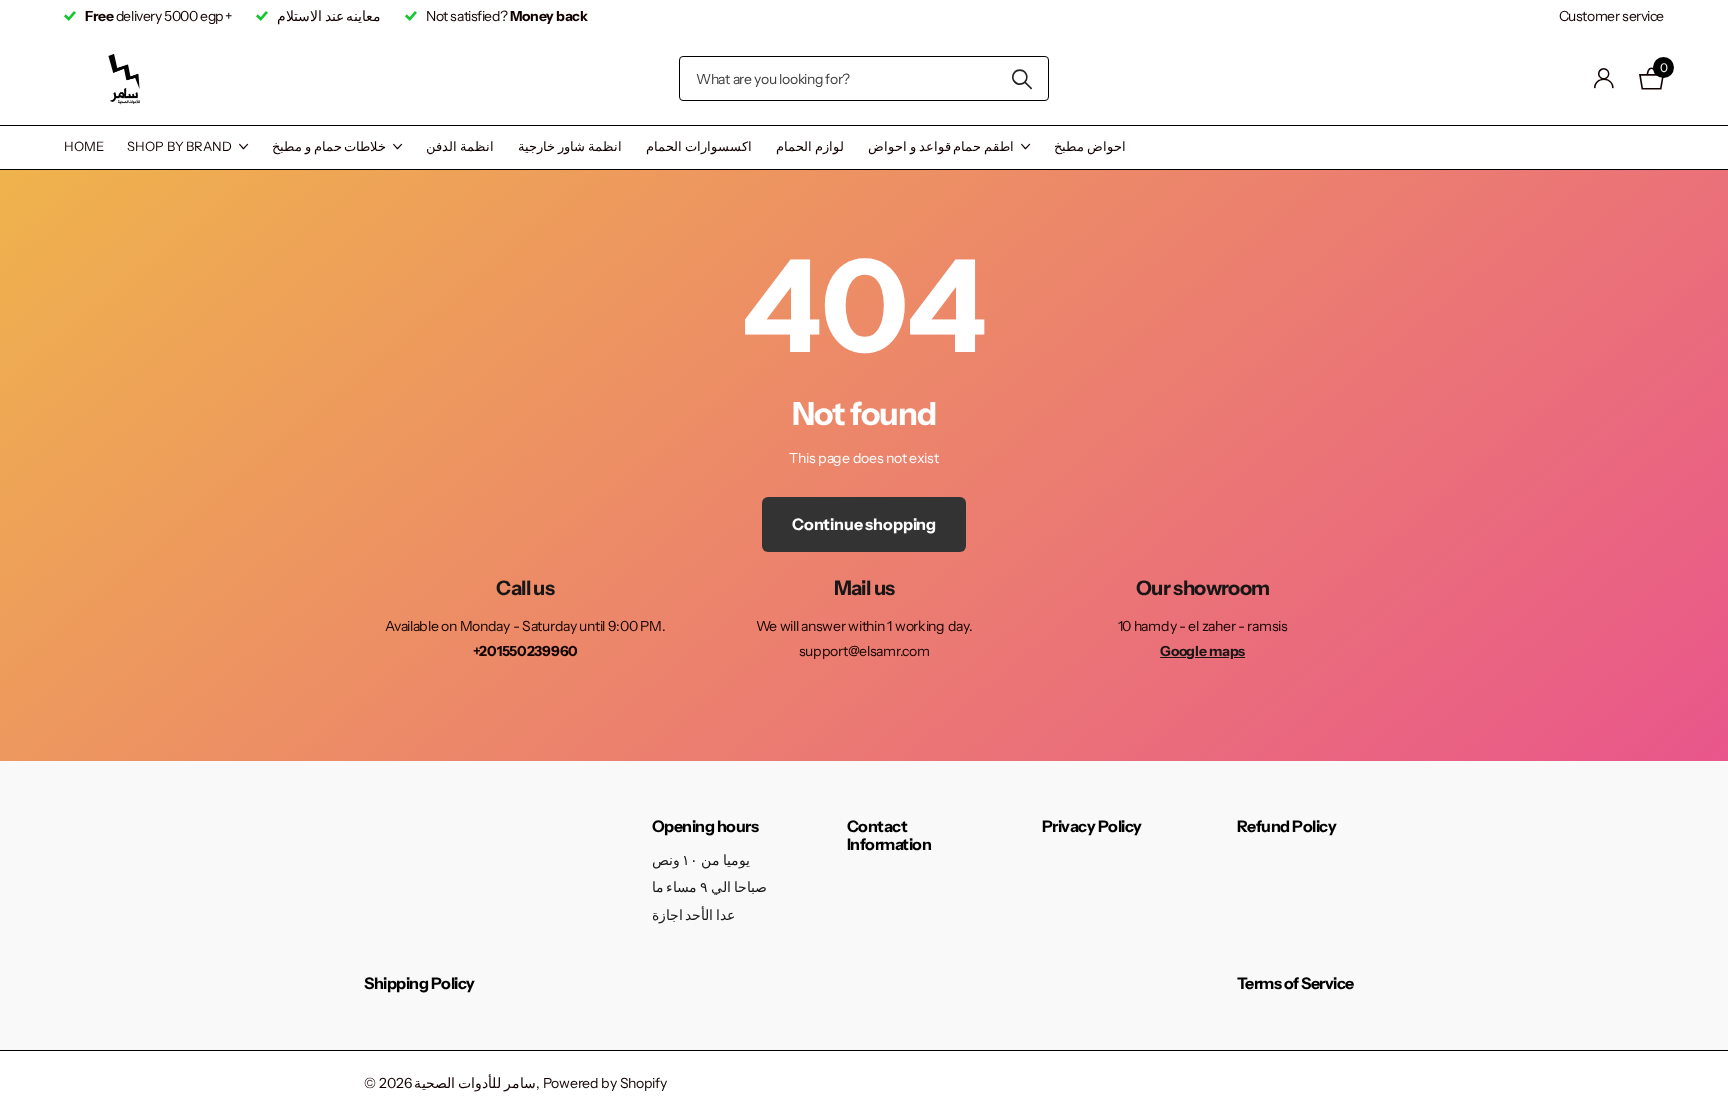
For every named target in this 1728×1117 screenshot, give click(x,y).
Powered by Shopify (605, 1083)
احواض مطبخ (1090, 146)
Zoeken (1021, 78)
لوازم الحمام (810, 146)
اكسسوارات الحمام (699, 146)
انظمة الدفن (460, 146)
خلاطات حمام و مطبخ (329, 146)
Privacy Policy (1092, 826)
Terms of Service (1295, 983)
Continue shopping (864, 524)
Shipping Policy (419, 983)
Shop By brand (179, 146)
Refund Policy (1287, 826)
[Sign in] (1604, 78)
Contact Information (889, 835)
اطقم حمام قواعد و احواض (941, 146)
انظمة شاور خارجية (570, 146)
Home (83, 146)
